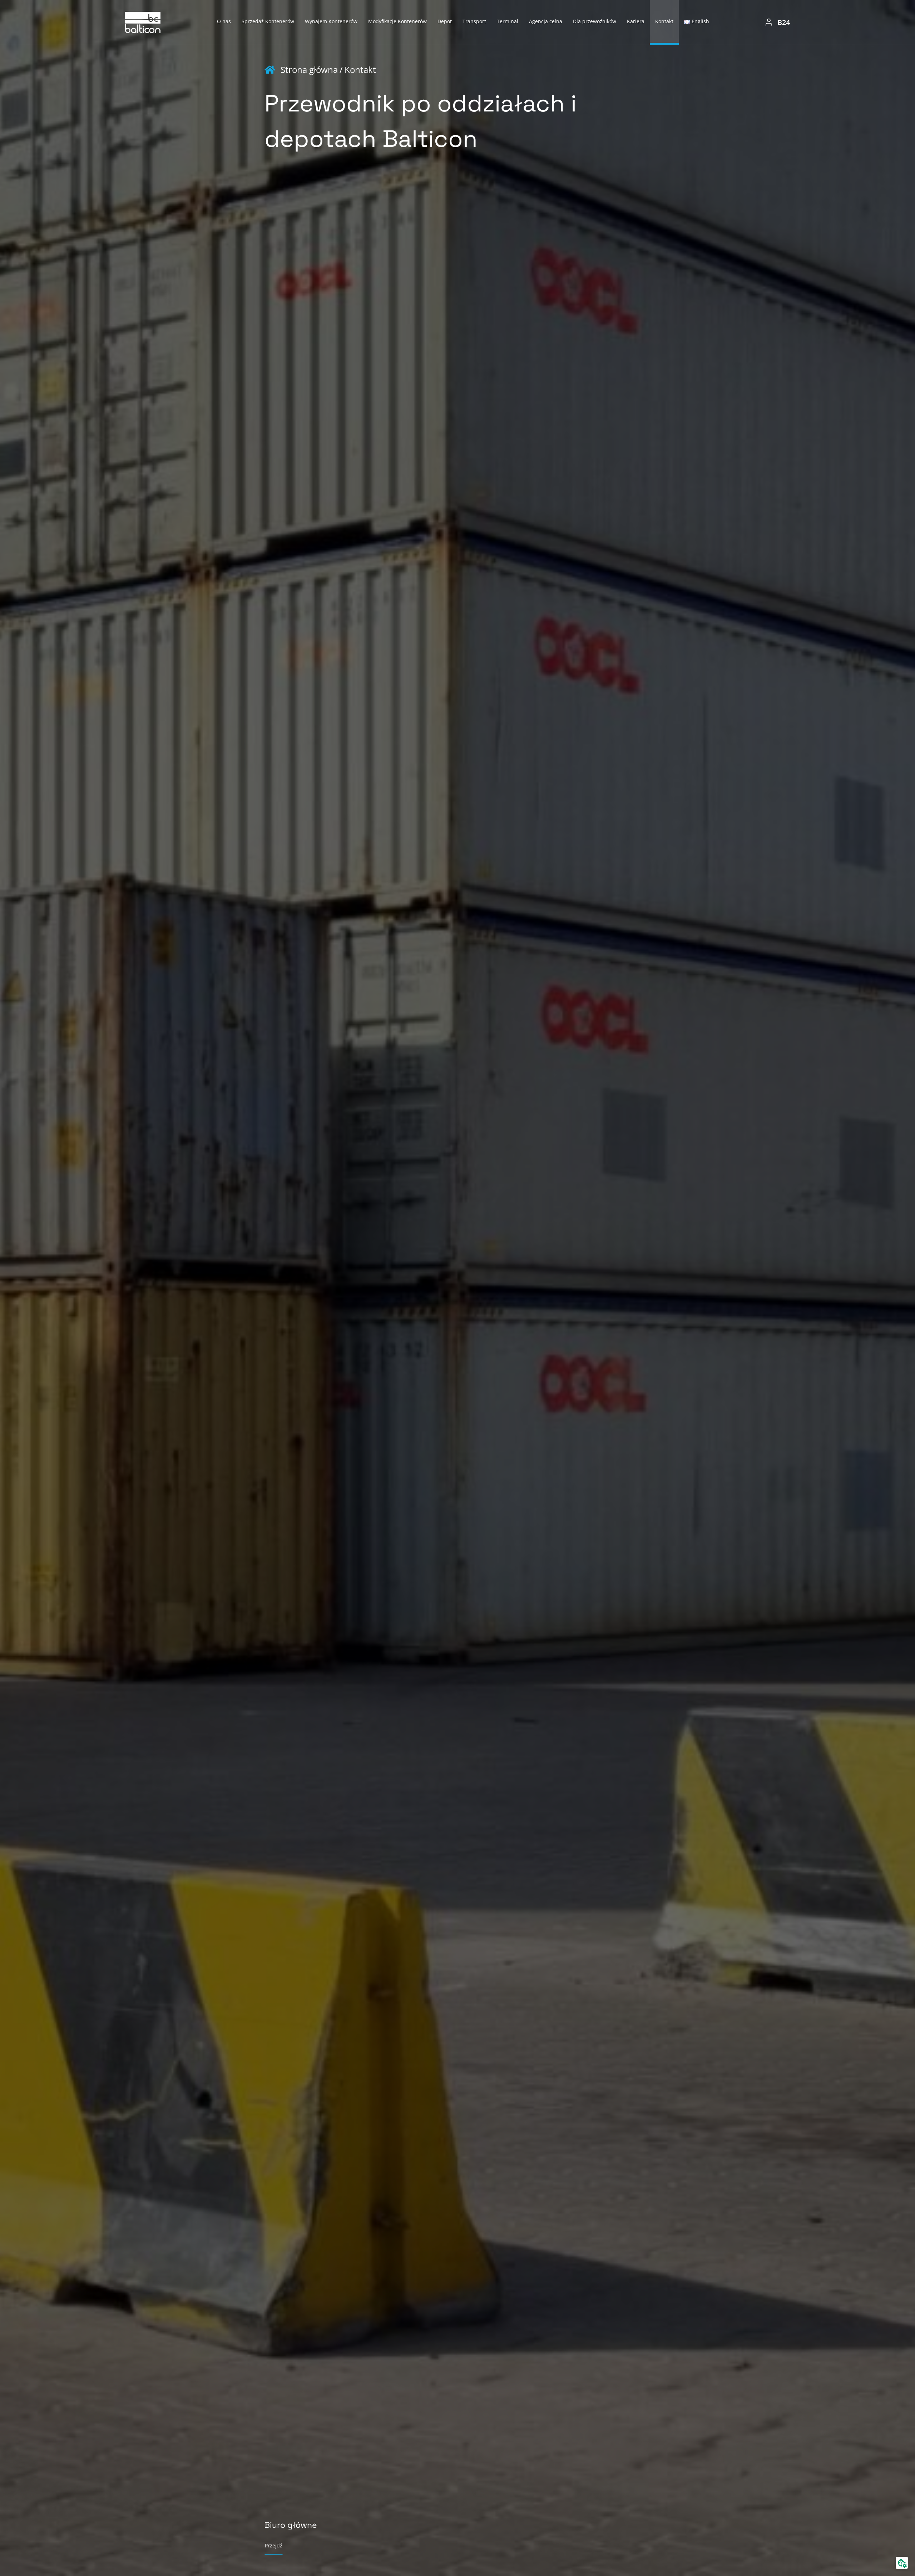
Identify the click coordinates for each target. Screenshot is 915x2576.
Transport (474, 21)
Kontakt (664, 21)
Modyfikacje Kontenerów (397, 21)
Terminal (508, 21)
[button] (902, 2563)
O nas (224, 21)
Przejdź (274, 2545)
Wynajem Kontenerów (331, 21)
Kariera (636, 21)
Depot (445, 21)
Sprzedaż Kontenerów (268, 21)
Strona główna (309, 70)
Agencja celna (546, 21)
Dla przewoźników (595, 21)
